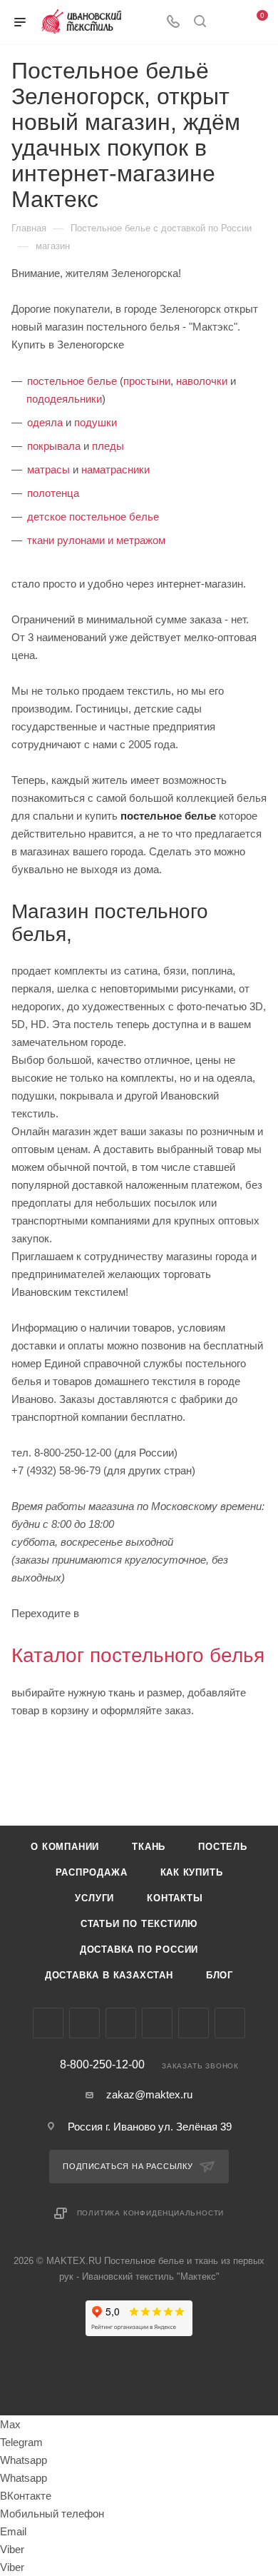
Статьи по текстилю (139, 1924)
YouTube (121, 2023)
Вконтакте (48, 2023)
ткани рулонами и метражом (96, 540)
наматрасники (115, 469)
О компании (65, 1847)
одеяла (45, 422)
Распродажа (92, 1872)
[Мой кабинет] (227, 22)
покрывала (54, 446)
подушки (96, 422)
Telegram (84, 2023)
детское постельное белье (93, 517)
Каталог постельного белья (138, 1655)
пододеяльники (64, 399)
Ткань (149, 1847)
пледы (108, 446)
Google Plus (194, 2023)
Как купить (192, 1872)
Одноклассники (157, 2023)
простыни (147, 381)
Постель (223, 1847)
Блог (220, 1975)
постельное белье (72, 381)
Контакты (175, 1898)
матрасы (48, 469)
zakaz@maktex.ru (149, 2094)
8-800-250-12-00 (102, 2065)
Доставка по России (139, 1949)
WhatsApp (230, 2023)
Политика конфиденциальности (151, 2213)
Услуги (94, 1898)
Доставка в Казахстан (109, 1975)
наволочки (202, 381)
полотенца (53, 493)
